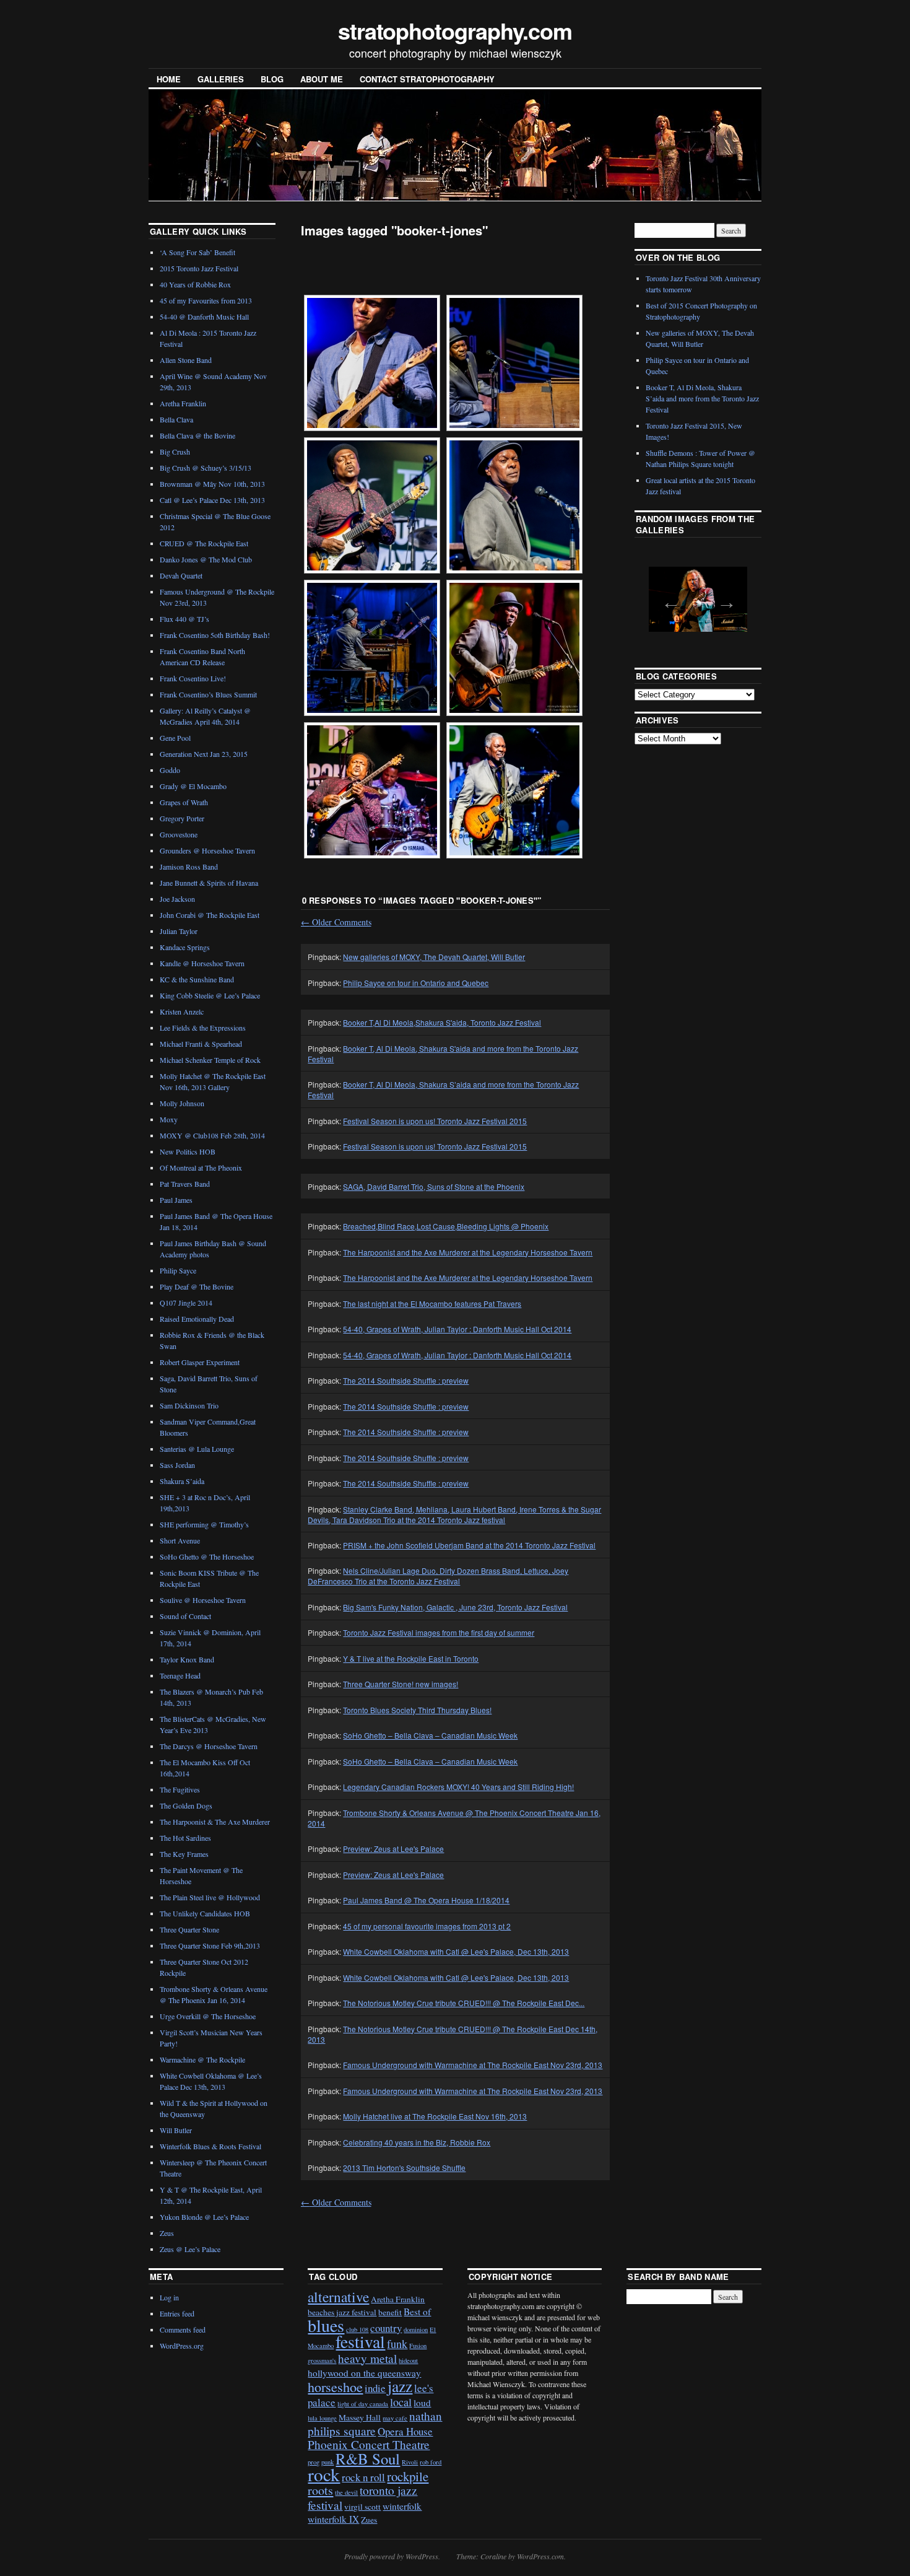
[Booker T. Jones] (372, 363)
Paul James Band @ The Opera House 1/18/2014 (426, 1900)
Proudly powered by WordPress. (392, 2556)
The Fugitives (180, 1789)
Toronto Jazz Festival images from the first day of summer (439, 1632)
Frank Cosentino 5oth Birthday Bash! (215, 635)
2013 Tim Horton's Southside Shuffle (404, 2168)
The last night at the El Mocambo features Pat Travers (432, 1303)
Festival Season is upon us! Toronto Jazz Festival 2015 (435, 1121)
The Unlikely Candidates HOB (205, 1913)
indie (375, 2388)
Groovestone (179, 834)
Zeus (167, 2233)
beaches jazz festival (342, 2312)
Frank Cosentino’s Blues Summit (208, 694)
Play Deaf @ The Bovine (197, 1286)
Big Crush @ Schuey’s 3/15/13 (206, 468)
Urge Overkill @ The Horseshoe (208, 2016)
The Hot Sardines (185, 1838)
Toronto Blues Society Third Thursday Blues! (417, 1710)
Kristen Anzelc (182, 1011)
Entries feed (177, 2313)
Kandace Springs (185, 947)
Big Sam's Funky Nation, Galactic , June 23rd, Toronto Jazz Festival (455, 1607)
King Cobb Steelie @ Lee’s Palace (210, 995)
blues (326, 2325)
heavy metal (367, 2358)
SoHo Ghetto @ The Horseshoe (207, 1557)
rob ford (431, 2462)
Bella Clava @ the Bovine (197, 435)
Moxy (169, 1119)
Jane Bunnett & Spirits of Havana (209, 883)
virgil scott (362, 2507)
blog (272, 79)
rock (324, 2474)
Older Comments (336, 922)
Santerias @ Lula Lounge (197, 1449)
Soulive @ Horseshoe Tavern (203, 1600)
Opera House (405, 2431)
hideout (408, 2360)
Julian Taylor (179, 931)
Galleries (221, 79)
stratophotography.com (455, 30)
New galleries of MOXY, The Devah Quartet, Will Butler (434, 957)
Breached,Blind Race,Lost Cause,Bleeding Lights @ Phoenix (446, 1226)
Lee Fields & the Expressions (203, 1028)
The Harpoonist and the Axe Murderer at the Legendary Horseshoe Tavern (468, 1252)
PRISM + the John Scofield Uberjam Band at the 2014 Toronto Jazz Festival (469, 1545)
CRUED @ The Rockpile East (204, 543)
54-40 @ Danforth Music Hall (204, 317)
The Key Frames (184, 1854)
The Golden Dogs (186, 1805)
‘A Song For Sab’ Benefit (197, 252)
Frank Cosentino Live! (193, 678)
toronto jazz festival (362, 2497)
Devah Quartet (181, 575)
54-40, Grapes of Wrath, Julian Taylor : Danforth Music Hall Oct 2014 (457, 1329)
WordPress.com (540, 2556)
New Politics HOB (188, 1151)
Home (169, 79)
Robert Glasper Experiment (200, 1362)
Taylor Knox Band (187, 1659)
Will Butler (176, 2130)
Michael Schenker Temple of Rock (210, 1060)
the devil (346, 2492)
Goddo (170, 770)
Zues (369, 2520)
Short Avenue (180, 1540)
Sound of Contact (185, 1616)
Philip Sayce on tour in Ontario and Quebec (416, 983)
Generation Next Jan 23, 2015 (204, 754)
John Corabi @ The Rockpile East (210, 915)
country (386, 2328)
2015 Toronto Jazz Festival (199, 268)
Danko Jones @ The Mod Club (206, 559)
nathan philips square (375, 2423)
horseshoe (335, 2387)
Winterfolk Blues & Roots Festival (210, 2146)
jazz (400, 2386)
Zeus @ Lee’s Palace (190, 2249)
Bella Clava (176, 419)
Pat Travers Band (185, 1184)
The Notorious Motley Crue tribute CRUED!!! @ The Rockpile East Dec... (464, 2003)
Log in (169, 2297)
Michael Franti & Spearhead (201, 1044)
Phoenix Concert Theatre (369, 2444)
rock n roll (363, 2477)
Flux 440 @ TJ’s (184, 619)
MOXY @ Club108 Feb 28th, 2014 (212, 1135)
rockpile (408, 2476)
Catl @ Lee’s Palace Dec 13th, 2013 (212, 500)
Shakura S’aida (182, 1481)
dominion (416, 2329)
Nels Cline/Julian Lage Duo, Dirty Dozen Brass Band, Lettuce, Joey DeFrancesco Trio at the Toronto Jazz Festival (438, 1576)
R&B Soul (368, 2459)
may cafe (395, 2418)
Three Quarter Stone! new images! (401, 1684)
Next (723, 598)
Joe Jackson (177, 899)
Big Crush (175, 452)
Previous (667, 598)
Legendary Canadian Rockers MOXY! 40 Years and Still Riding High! (458, 1787)
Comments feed (183, 2329)
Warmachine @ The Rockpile (202, 2059)
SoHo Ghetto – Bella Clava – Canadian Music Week (430, 1735)
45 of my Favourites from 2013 (206, 300)
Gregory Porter (182, 818)
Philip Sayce (178, 1270)
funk (397, 2344)
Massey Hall (360, 2417)
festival (360, 2342)
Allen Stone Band (186, 360)
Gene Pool (175, 738)
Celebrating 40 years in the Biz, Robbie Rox (417, 2142)
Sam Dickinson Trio (189, 1405)
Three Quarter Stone (189, 1929)
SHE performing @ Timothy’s (204, 1524)
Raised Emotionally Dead (197, 1319)
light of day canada (363, 2404)
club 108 (357, 2329)
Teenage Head (180, 1675)
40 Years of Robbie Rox (195, 284)
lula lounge (322, 2418)
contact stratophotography (427, 79)
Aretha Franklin (183, 403)
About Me (322, 79)
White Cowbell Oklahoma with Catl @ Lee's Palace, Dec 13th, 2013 (456, 1951)
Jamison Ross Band (189, 867)
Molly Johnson (182, 1103)
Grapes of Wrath (184, 802)
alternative (338, 2297)
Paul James (176, 1200)
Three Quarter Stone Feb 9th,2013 (210, 1945)
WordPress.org (182, 2346)
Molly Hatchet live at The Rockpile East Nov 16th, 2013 (435, 2116)
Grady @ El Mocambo (193, 786)
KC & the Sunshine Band (197, 979)
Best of (417, 2312)
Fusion (418, 2346)
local (401, 2402)
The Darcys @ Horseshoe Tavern (209, 1746)
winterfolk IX (333, 2519)
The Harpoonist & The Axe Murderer (215, 1822)
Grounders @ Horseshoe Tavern (207, 850)
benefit (390, 2312)
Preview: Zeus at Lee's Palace (393, 1849)
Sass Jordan (177, 1465)
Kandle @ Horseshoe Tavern (202, 963)
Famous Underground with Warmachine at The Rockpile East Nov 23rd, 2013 (473, 2065)
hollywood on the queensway (364, 2373)
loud (422, 2403)
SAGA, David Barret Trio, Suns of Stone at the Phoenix (434, 1186)
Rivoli (410, 2462)
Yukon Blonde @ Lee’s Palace (204, 2217)
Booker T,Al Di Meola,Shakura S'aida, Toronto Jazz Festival (442, 1022)
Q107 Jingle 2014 (186, 1303)
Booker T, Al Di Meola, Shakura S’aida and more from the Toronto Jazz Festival (702, 398)
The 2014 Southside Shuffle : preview (406, 1380)
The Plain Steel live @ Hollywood (210, 1897)
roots (320, 2490)
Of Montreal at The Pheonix (201, 1168)
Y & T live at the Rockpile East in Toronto (411, 1658)
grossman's (322, 2360)
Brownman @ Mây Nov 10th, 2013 (212, 484)
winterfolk (402, 2506)
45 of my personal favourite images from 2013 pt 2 (427, 1926)
